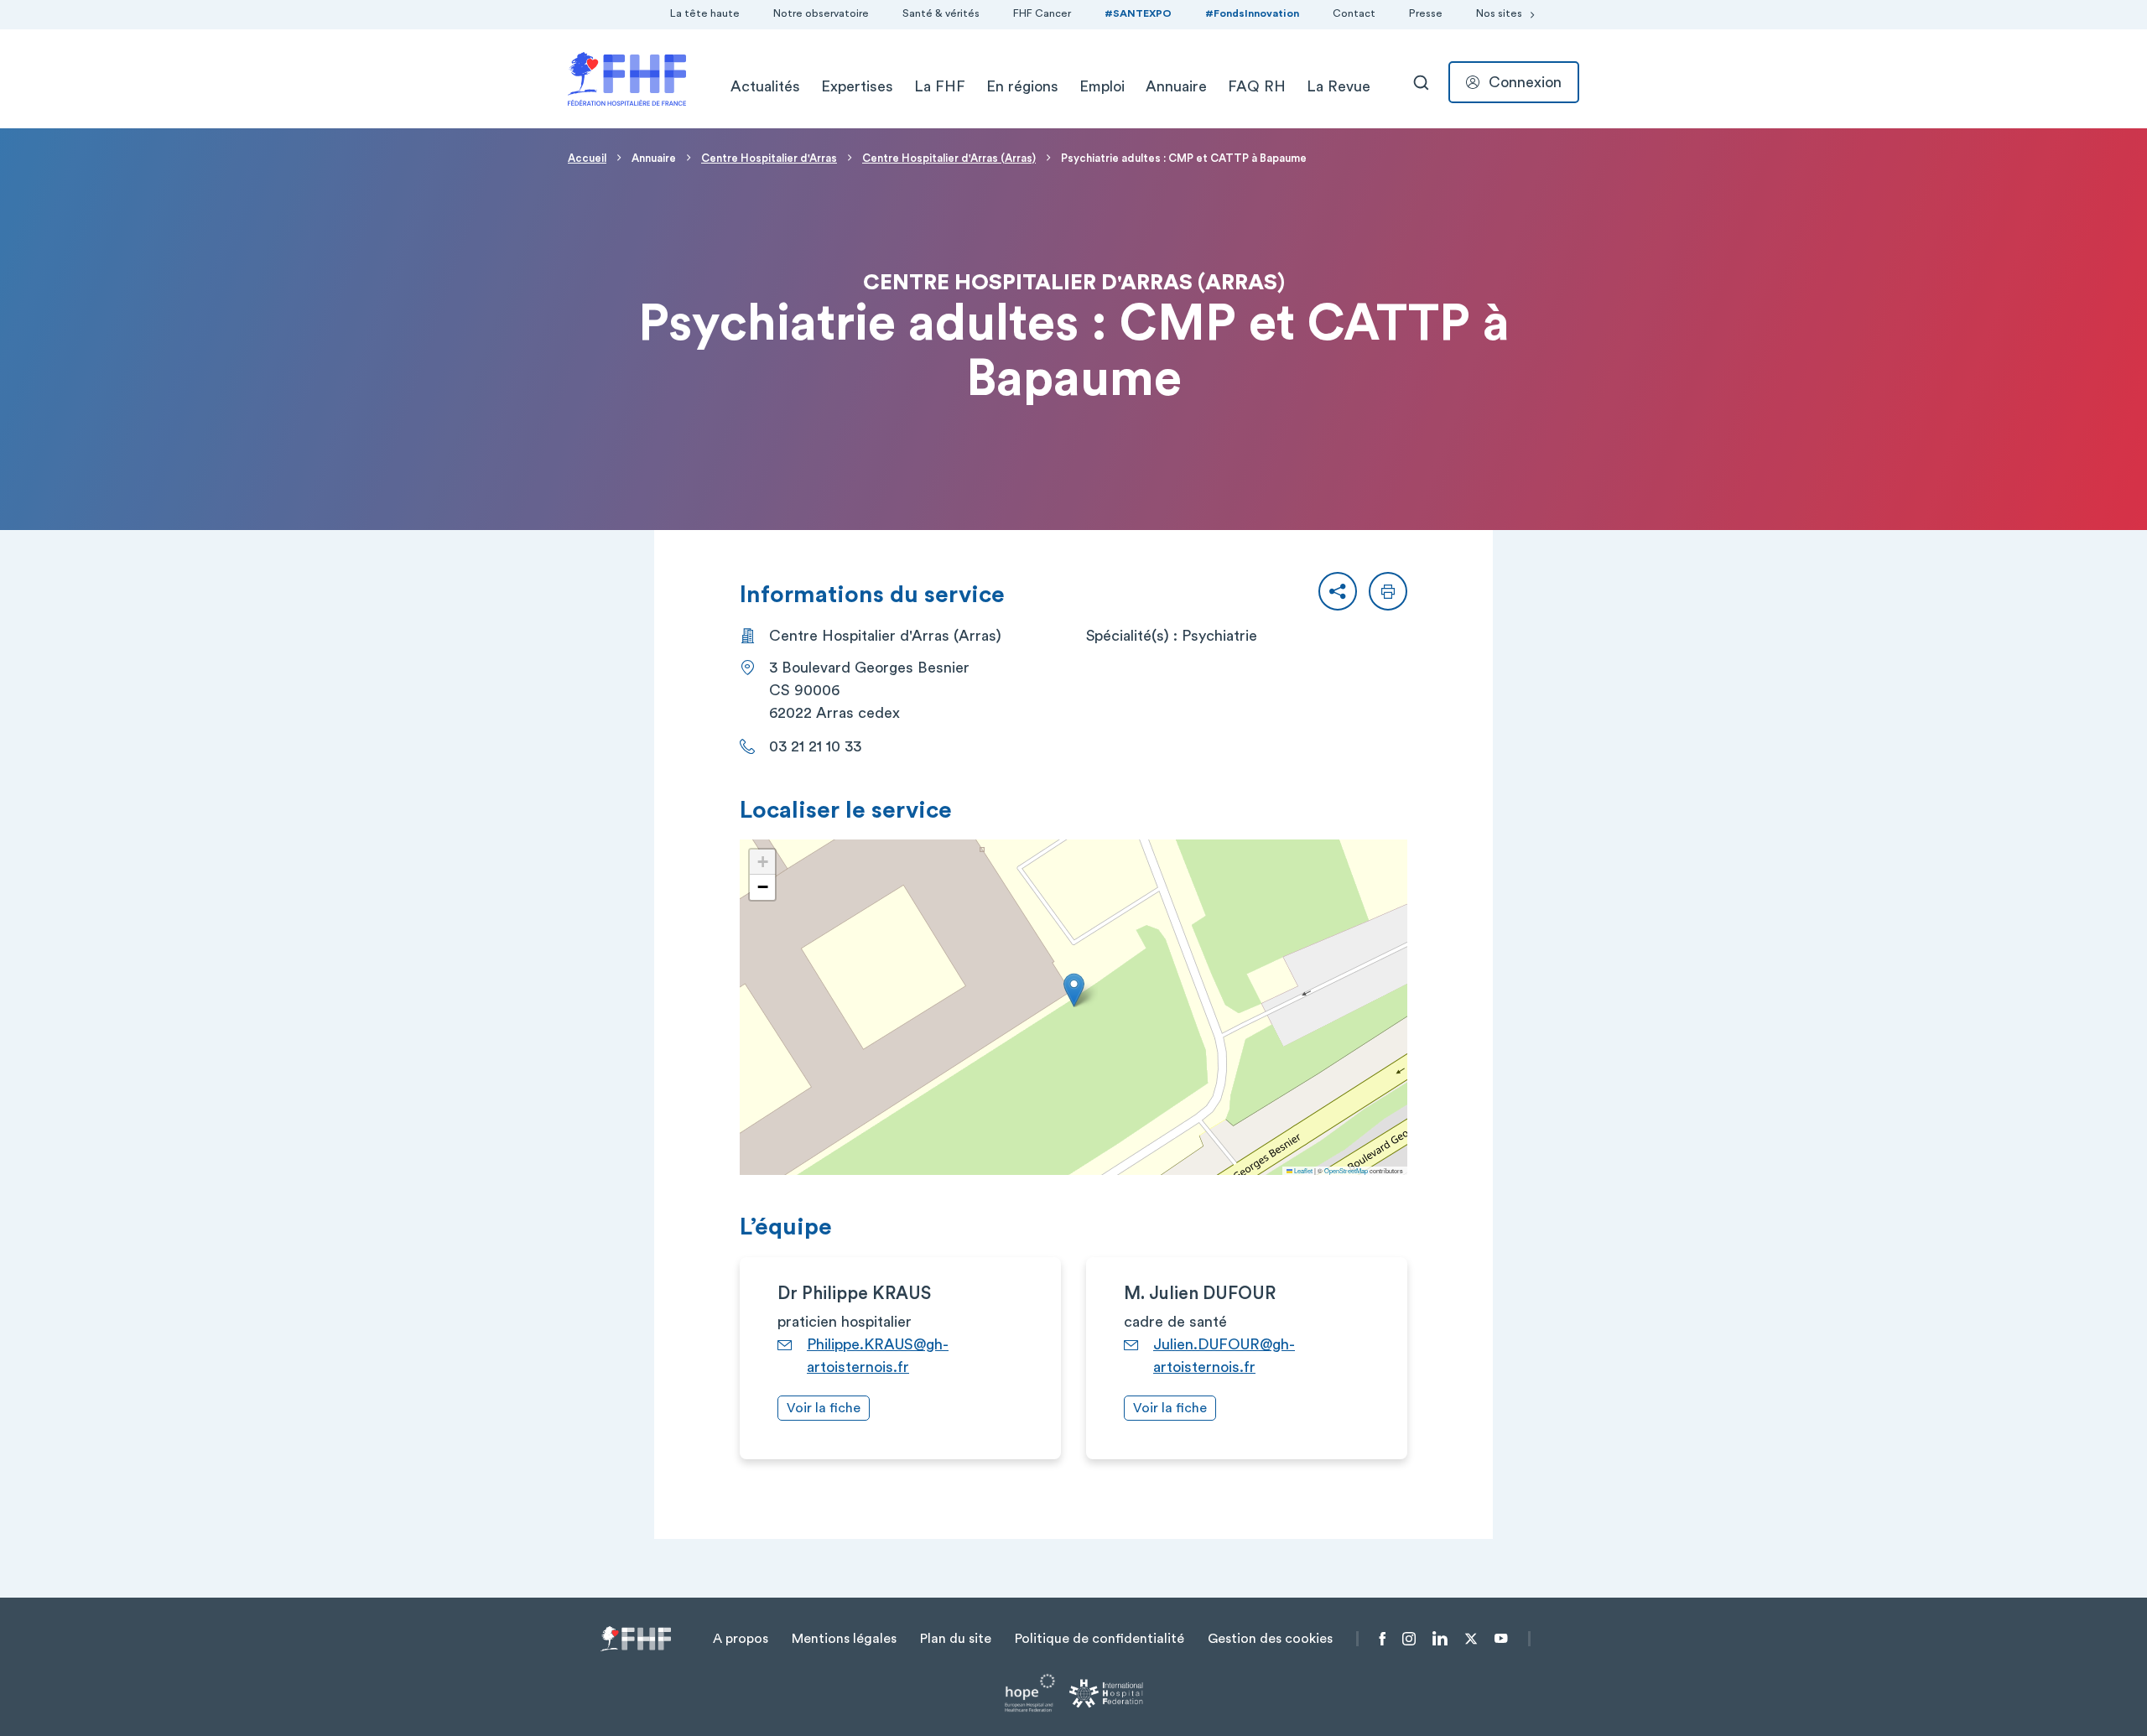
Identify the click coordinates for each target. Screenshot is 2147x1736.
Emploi (1102, 86)
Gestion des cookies (1270, 1639)
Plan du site (956, 1639)
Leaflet (1302, 1170)
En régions (1022, 86)
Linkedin (1440, 1639)
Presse (1426, 13)
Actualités (765, 86)
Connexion (1525, 82)
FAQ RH (1257, 86)
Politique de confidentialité (1099, 1639)
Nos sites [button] (1499, 13)
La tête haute (705, 13)
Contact (1354, 13)
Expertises (857, 86)
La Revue (1339, 86)
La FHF (940, 86)
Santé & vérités (941, 13)
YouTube (1501, 1639)
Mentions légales (844, 1639)
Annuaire (1176, 86)
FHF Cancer (1042, 13)
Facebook (1383, 1639)
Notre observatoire (821, 13)
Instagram (1409, 1639)
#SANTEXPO (1138, 13)
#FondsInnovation (1252, 13)
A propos (741, 1639)
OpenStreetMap (1346, 1170)
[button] (1338, 591)
